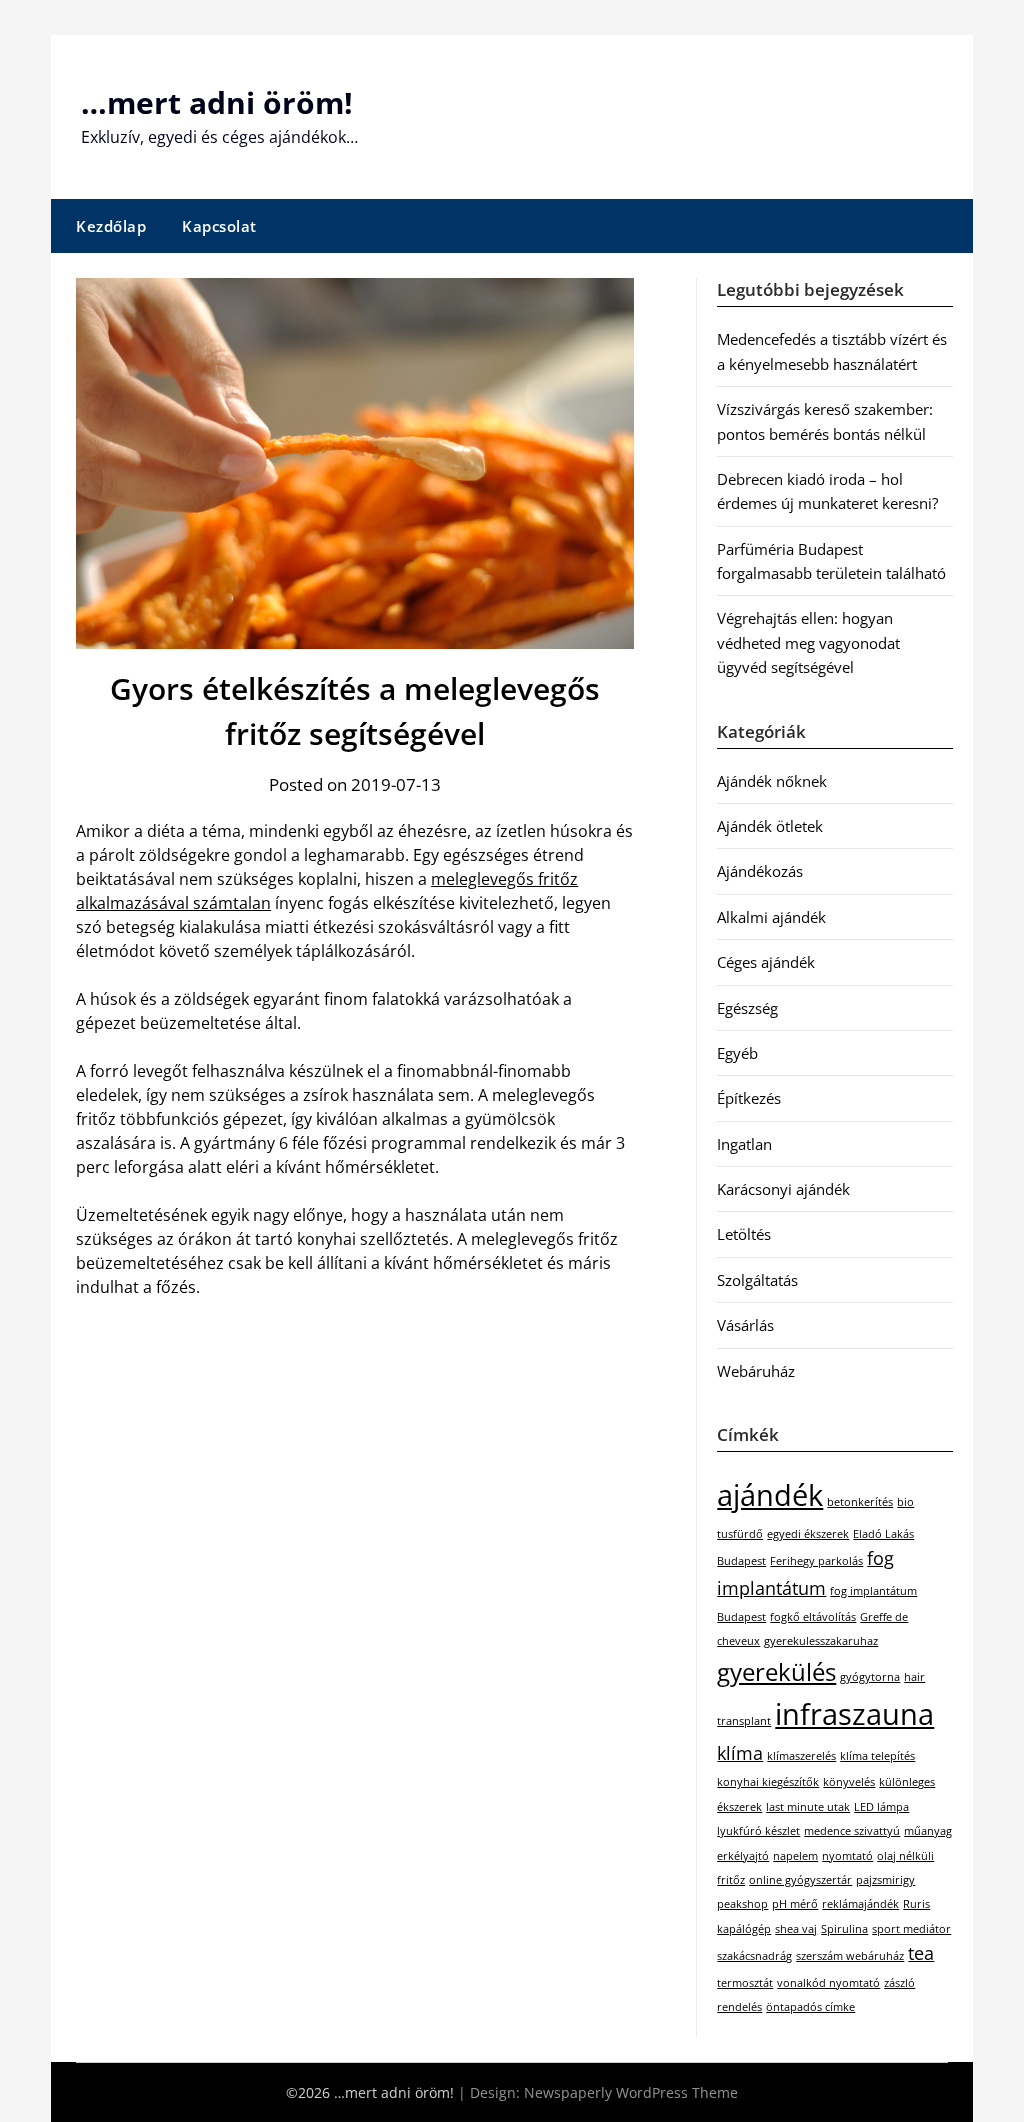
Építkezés (749, 1098)
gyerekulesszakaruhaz (821, 1641)
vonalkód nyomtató (828, 1983)
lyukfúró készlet (758, 1831)
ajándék (770, 1495)
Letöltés (744, 1234)
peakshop (742, 1904)
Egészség (747, 1008)
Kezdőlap (111, 226)
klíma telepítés (877, 1756)
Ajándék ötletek (770, 826)
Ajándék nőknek (772, 781)
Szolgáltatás (757, 1280)
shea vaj (796, 1929)
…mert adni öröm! (217, 102)
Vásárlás (745, 1325)
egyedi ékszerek (808, 1534)
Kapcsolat (219, 226)
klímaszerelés (801, 1756)
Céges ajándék (766, 962)
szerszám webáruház (850, 1956)
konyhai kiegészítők (768, 1782)
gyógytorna (870, 1677)
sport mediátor (911, 1929)
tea (921, 1953)
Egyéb (737, 1053)
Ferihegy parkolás (816, 1561)
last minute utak (808, 1807)
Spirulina (844, 1929)
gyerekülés (776, 1671)
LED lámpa (881, 1807)
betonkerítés (860, 1502)
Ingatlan (744, 1144)
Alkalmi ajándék (771, 917)
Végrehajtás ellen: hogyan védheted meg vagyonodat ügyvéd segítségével (808, 642)
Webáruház (756, 1371)
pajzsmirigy (885, 1880)
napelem (795, 1856)
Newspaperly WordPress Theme (631, 2092)
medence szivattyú (852, 1831)
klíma (740, 1753)
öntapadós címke (810, 2007)
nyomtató (847, 1856)
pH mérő (795, 1904)
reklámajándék (860, 1904)
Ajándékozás (760, 871)
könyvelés (849, 1782)
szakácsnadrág (754, 1956)
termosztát (745, 1983)
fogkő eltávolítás (813, 1617)
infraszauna (854, 1714)
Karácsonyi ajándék (783, 1189)
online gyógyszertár (800, 1880)
